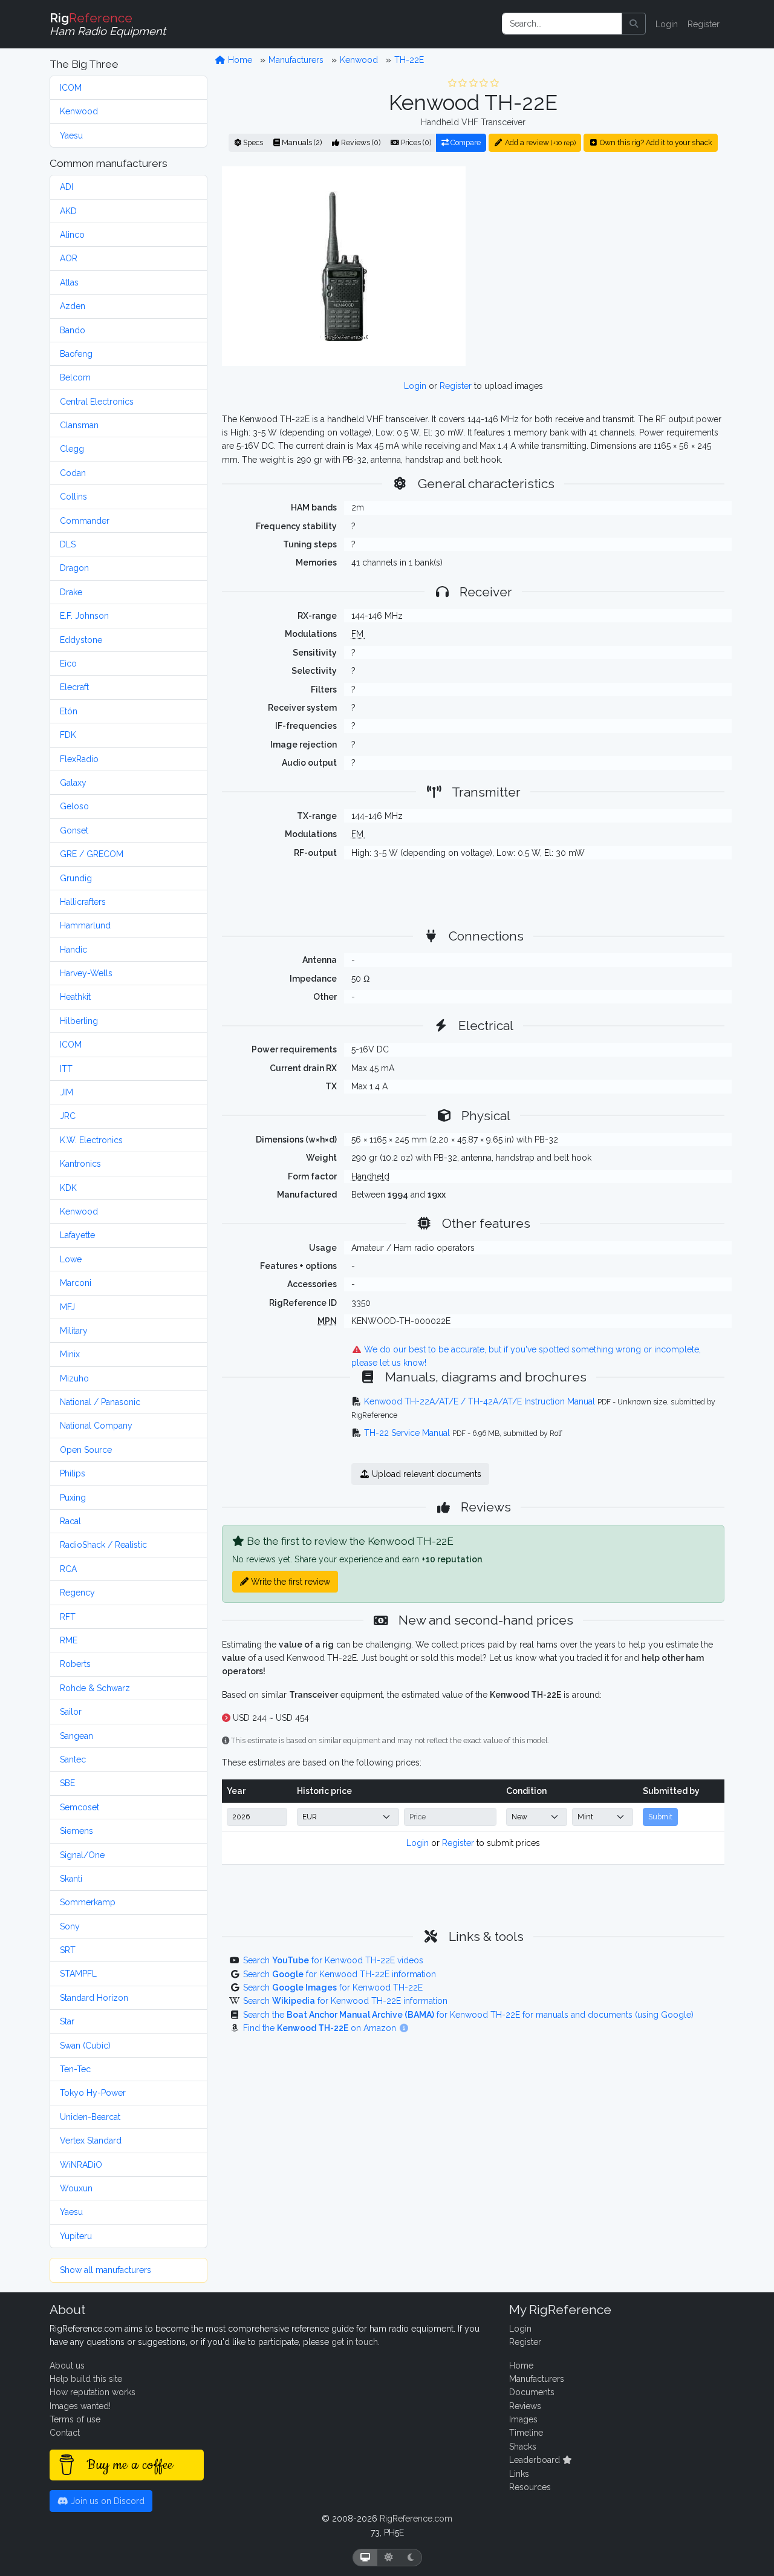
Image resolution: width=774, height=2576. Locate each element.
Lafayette (77, 1235)
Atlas (69, 282)
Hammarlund (85, 925)
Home (239, 60)
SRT (68, 1950)
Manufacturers (296, 60)
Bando (73, 330)
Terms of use (75, 2419)
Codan (73, 473)
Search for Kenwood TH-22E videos (333, 1960)
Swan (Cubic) (85, 2046)
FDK (68, 735)
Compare (465, 142)
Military (74, 1331)
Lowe (71, 1259)
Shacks (523, 2447)
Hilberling (79, 1021)
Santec (73, 1759)
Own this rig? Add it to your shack (655, 142)
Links (519, 2474)
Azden (73, 306)
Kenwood (79, 111)
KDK (68, 1188)
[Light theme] (389, 2558)
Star (67, 2021)
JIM (67, 1092)
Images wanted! (80, 2406)
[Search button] (634, 24)
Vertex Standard (91, 2141)
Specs (252, 142)
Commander (85, 521)
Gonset (74, 830)
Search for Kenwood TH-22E (333, 1987)
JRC (68, 1116)
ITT (66, 1069)
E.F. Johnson (84, 616)
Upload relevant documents (425, 1474)
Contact (65, 2433)
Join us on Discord (106, 2501)
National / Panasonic (100, 1402)
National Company (96, 1426)
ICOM (71, 88)
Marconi (76, 1283)
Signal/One (82, 1855)
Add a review (539, 142)
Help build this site (86, 2379)
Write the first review (289, 1582)
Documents (532, 2392)
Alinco (72, 235)
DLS (68, 544)
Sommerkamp (88, 1902)
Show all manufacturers (106, 2270)
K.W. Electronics (91, 1140)
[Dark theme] (411, 2558)
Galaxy (73, 783)
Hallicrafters (83, 902)
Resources (530, 2487)
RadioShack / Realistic (103, 1545)
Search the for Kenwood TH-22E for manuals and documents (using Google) (468, 2015)
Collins (73, 497)
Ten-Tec (75, 2069)
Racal (70, 1521)
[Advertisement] (602, 266)
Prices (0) (415, 142)
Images (523, 2419)
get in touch (355, 2342)
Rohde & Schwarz (95, 1688)
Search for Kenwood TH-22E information (340, 1974)
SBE (67, 1783)
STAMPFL (78, 1974)
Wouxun (76, 2188)
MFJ (67, 1307)
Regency (77, 1593)
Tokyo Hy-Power (93, 2093)
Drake (71, 592)
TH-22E (409, 60)
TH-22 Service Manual (407, 1433)
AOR (69, 258)
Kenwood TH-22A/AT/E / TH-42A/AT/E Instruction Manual (480, 1401)
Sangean (76, 1736)
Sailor (71, 1712)
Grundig (76, 878)
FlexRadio (79, 759)
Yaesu (71, 135)
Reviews (525, 2406)
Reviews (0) (360, 142)
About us (67, 2366)
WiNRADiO (81, 2165)
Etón (69, 711)
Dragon (74, 568)
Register (704, 24)
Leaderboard (536, 2460)
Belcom (75, 377)
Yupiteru (76, 2236)
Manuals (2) (301, 142)
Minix (70, 1354)
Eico (68, 664)
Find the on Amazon (321, 2028)
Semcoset (80, 1807)
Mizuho (74, 1378)
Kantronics (80, 1164)
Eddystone (81, 640)
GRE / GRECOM (92, 854)
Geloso (74, 806)
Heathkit (75, 997)
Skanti (71, 1879)
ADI (67, 187)
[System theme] (365, 2558)
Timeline (526, 2433)
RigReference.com (416, 2519)
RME (69, 1640)
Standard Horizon (94, 1998)
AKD (68, 211)
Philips (73, 1473)
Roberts (75, 1664)
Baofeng (76, 354)
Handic (73, 950)
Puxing (73, 1498)
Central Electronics (97, 402)
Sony (70, 1926)
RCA (68, 1569)
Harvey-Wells (86, 973)
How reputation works (93, 2392)
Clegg (72, 449)
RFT (68, 1617)
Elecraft (74, 687)
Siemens (76, 1831)
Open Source (86, 1450)
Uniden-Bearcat (90, 2117)
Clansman (79, 425)
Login (667, 24)
